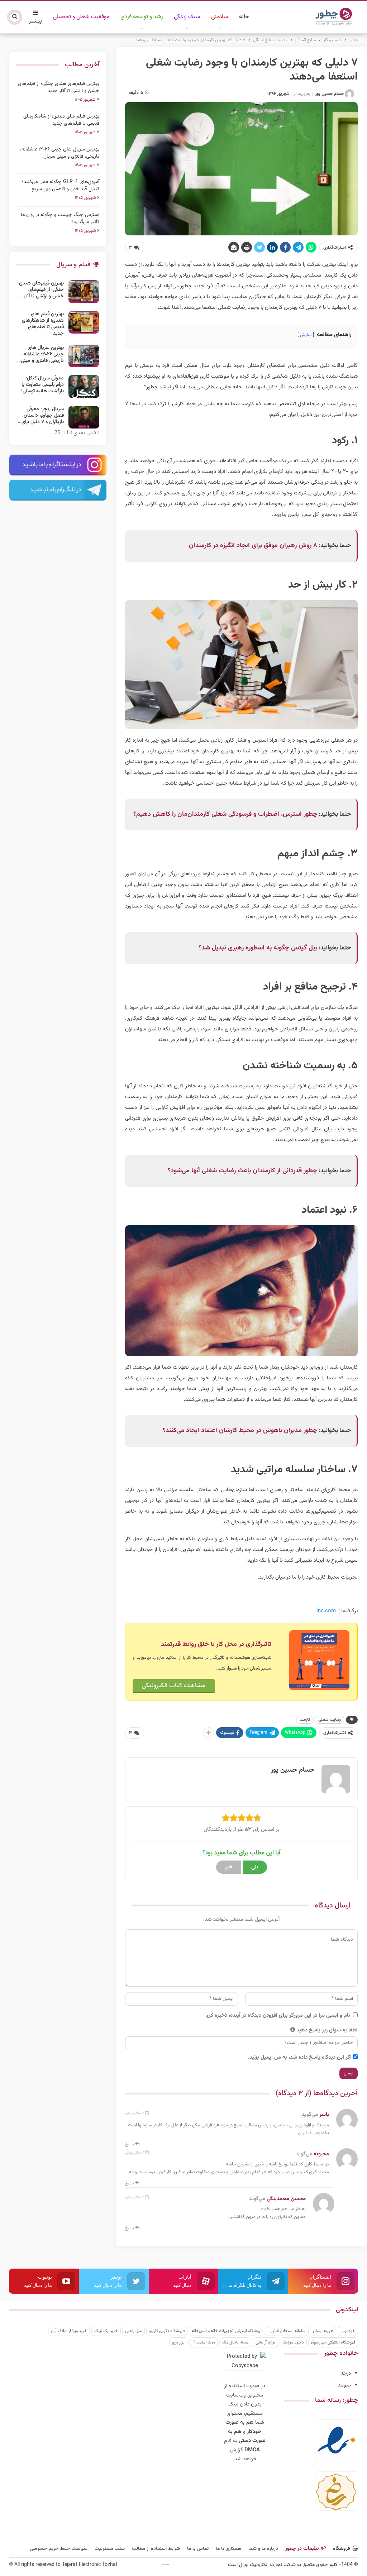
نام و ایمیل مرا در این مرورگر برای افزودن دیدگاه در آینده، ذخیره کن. (278, 2015)
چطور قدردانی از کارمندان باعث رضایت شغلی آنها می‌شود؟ (242, 1171)
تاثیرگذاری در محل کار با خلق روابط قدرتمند (216, 1644)
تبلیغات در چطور (302, 2549)
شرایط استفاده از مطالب (156, 2549)
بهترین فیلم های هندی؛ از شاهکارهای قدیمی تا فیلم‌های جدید (61, 120)
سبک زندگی (187, 17)
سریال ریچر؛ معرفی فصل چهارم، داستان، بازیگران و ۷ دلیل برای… (41, 416)
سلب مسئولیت (110, 2549)
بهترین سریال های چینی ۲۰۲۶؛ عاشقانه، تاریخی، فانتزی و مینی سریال (60, 153)
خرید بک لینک (106, 2331)
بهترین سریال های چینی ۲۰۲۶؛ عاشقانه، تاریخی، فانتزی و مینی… (40, 354)
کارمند (305, 1720)
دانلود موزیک (293, 2342)
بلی (255, 1867)
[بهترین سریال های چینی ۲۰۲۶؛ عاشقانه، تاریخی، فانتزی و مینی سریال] (84, 356)
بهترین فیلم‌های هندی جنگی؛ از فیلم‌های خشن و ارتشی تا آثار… (41, 290)
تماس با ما (198, 2549)
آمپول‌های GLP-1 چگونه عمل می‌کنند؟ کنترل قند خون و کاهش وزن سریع (60, 186)
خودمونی (348, 2331)
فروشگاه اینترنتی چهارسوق (333, 2342)
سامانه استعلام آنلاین (288, 2331)
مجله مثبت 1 (204, 2342)
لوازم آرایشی (265, 2342)
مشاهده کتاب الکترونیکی (174, 1686)
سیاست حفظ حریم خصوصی (59, 2549)
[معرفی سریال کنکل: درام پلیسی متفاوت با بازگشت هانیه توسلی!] (84, 387)
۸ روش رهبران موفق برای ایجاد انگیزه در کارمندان (253, 546)
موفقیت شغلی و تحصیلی (81, 17)
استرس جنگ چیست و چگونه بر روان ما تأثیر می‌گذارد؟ (60, 219)
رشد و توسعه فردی (142, 17)
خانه (244, 17)
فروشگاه (342, 2549)
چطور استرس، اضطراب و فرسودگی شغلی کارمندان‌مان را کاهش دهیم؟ (225, 814)
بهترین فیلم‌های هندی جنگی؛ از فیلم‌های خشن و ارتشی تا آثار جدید (59, 87)
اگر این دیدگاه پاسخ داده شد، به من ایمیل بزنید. (300, 2057)
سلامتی (220, 17)
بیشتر (35, 21)
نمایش (306, 335)
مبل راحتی (134, 2331)
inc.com (326, 1611)
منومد (344, 2385)
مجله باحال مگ (235, 2342)
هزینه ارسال (323, 2331)
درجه (346, 2373)
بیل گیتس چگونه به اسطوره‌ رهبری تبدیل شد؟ (258, 948)
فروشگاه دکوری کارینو (167, 2331)
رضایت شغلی (330, 1720)
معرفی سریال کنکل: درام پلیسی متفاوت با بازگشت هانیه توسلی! (42, 385)
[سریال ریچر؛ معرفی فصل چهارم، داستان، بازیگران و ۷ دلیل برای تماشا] (84, 417)
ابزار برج (179, 2342)
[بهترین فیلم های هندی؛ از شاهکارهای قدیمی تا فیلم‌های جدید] (84, 322)
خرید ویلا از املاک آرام (69, 2331)
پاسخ (130, 2144)
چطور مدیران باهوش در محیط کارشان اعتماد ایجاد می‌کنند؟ (240, 1431)
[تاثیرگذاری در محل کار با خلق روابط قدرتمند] (319, 1660)
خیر (229, 1867)
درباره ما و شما (263, 2549)
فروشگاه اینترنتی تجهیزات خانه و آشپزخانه (227, 2331)
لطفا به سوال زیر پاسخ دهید (327, 2030)
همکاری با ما (228, 2549)
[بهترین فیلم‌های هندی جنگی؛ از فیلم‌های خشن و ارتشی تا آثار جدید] (84, 292)
